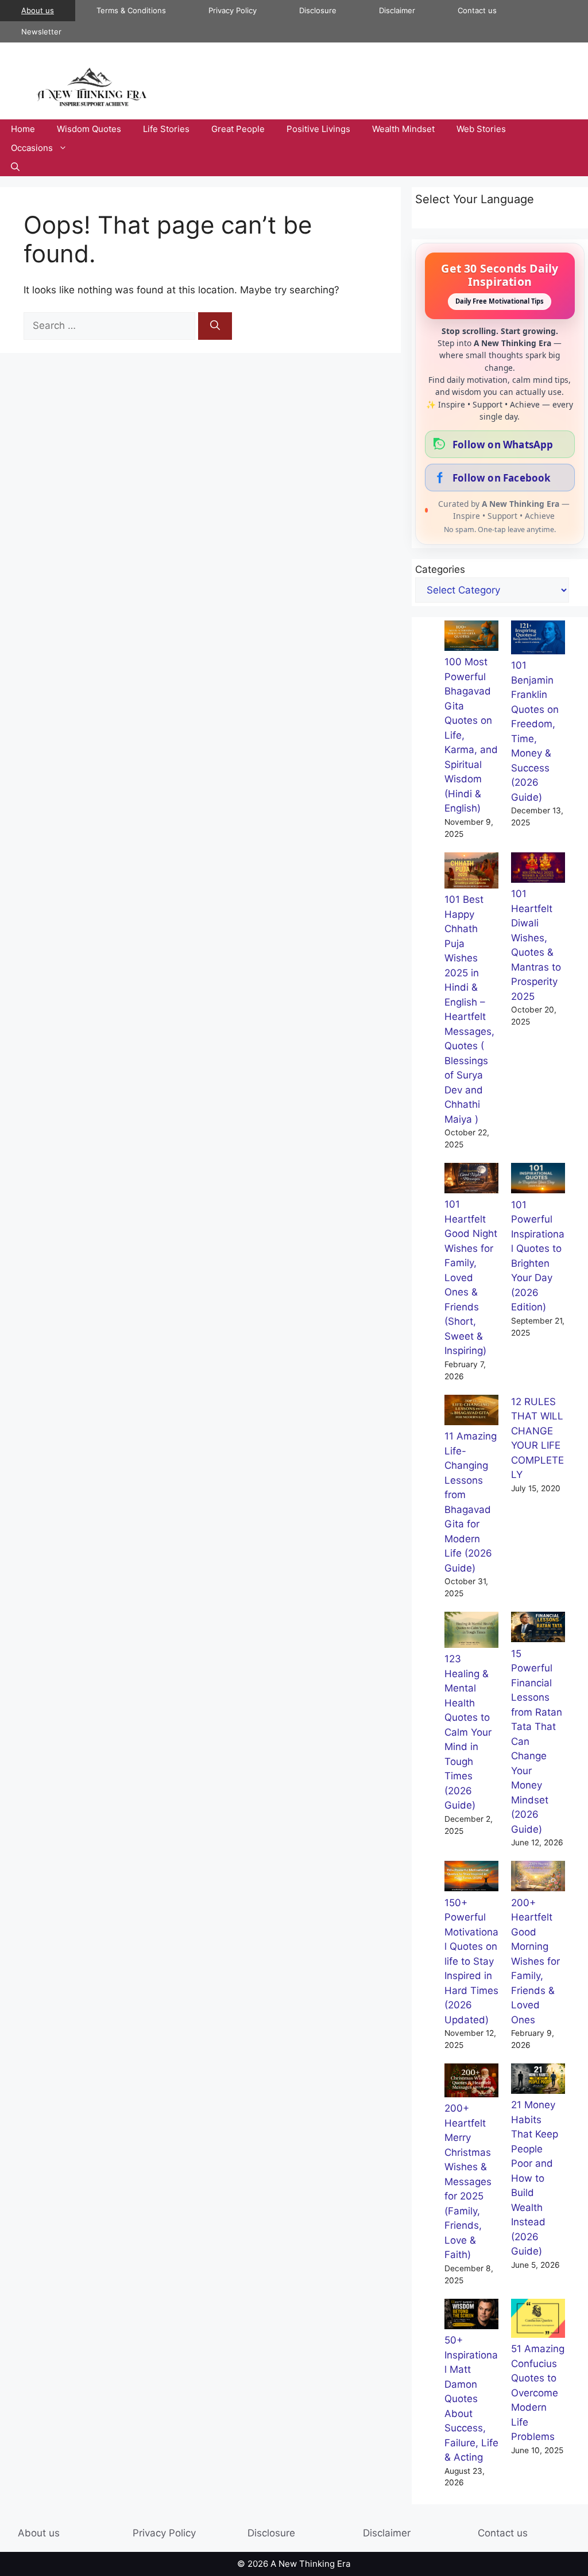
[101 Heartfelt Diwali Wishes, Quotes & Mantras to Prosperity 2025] (538, 870)
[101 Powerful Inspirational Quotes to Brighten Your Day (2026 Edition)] (538, 1180)
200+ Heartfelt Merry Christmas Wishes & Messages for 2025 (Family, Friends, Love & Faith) (468, 2181)
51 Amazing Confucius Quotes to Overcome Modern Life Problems (538, 2393)
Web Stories (481, 129)
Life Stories (166, 129)
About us (38, 10)
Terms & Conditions (131, 10)
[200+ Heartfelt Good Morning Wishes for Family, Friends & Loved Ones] (538, 1878)
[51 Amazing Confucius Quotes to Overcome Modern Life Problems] (538, 2321)
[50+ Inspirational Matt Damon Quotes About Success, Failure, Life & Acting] (471, 2316)
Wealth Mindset (403, 129)
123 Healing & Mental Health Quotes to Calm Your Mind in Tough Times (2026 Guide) (468, 1732)
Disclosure (318, 10)
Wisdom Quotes (89, 129)
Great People (238, 129)
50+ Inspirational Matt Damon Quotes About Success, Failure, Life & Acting (471, 2399)
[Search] (215, 326)
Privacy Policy (233, 10)
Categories (440, 569)
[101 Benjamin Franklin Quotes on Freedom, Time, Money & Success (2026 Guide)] (538, 640)
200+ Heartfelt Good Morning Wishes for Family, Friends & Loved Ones (535, 1961)
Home (23, 129)
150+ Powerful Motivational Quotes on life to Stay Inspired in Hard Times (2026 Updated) (471, 1961)
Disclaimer (397, 10)
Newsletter (41, 32)
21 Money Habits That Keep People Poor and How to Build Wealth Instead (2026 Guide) (535, 2178)
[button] (15, 167)
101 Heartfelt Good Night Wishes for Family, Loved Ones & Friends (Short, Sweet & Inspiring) (471, 1277)
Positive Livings (318, 129)
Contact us (477, 10)
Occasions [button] (32, 148)
